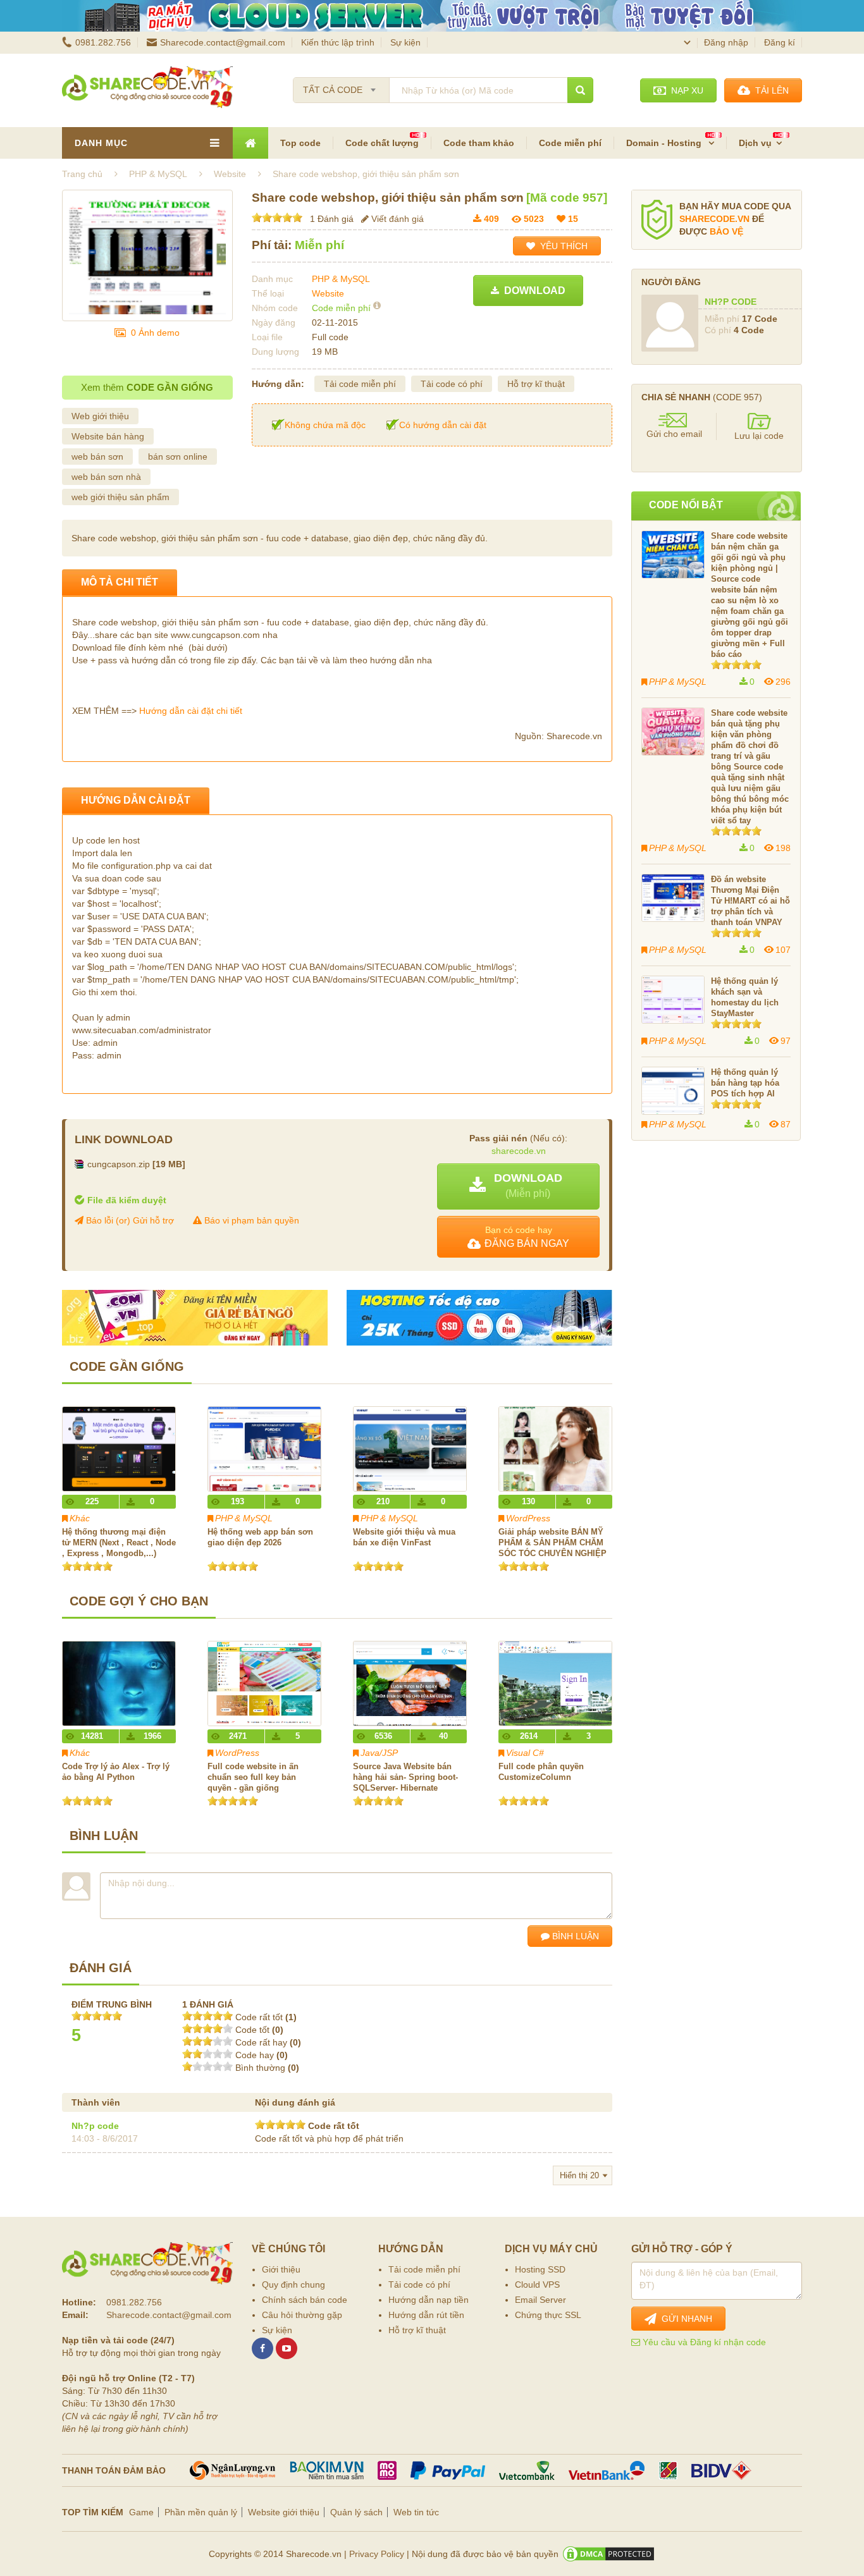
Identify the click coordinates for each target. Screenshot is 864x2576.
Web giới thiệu (100, 416)
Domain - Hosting (665, 143)
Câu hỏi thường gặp (302, 2315)
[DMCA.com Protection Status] (608, 2554)
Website (328, 293)
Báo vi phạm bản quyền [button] (250, 1220)
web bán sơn (97, 457)
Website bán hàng (108, 436)
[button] (518, 1187)
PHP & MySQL (341, 279)
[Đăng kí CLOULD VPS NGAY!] (432, 16)
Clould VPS (537, 2285)
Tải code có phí (452, 384)
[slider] (277, 218)
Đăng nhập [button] (726, 42)
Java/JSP (379, 1753)
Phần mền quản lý (201, 2512)
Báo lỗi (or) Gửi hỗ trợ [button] (129, 1220)
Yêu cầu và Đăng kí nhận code (703, 2342)
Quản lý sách (356, 2512)
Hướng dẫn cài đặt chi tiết (191, 711)
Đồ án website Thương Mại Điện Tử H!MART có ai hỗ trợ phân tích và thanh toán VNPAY (750, 901)
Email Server (540, 2300)
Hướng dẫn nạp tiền (429, 2300)
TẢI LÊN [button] (769, 90)
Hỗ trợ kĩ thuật (536, 384)
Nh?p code (95, 2126)
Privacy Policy (377, 2554)
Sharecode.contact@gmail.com (223, 42)
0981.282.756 (103, 42)
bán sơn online (178, 457)
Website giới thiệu (284, 2512)
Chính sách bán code (305, 2300)
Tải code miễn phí (360, 384)
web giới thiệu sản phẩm (120, 497)
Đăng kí (780, 42)
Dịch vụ (755, 143)
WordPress (528, 1518)
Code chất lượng (382, 143)
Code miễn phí (570, 143)
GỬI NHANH (684, 2319)
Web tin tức (416, 2512)
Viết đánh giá (396, 219)
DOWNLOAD (532, 291)
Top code (300, 143)
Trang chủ (82, 174)
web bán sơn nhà (106, 477)
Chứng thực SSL (548, 2315)
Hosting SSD (540, 2269)
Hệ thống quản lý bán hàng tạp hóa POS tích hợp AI (745, 1083)
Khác (80, 1518)
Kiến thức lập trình (338, 42)
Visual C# (525, 1753)
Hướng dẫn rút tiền (426, 2315)
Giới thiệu (281, 2269)
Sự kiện (405, 42)
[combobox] (341, 86)
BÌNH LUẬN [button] (574, 1936)
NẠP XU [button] (685, 90)
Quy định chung (293, 2285)
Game (141, 2512)
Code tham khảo (479, 143)
